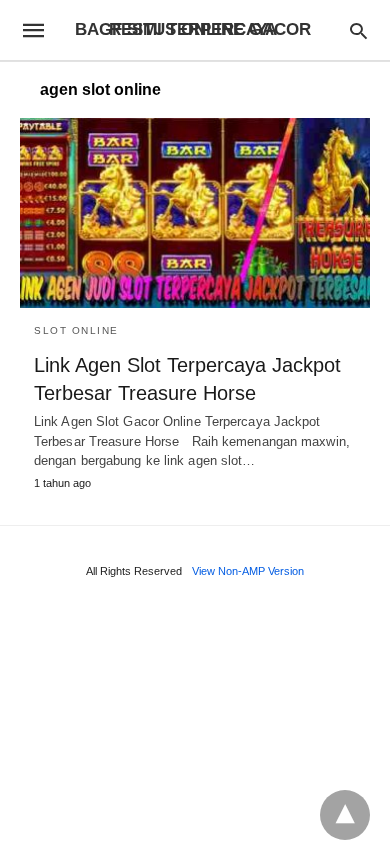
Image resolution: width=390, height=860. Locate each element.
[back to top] (345, 815)
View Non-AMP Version (248, 571)
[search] (358, 30)
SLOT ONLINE (76, 330)
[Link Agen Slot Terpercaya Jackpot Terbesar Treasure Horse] (195, 213)
